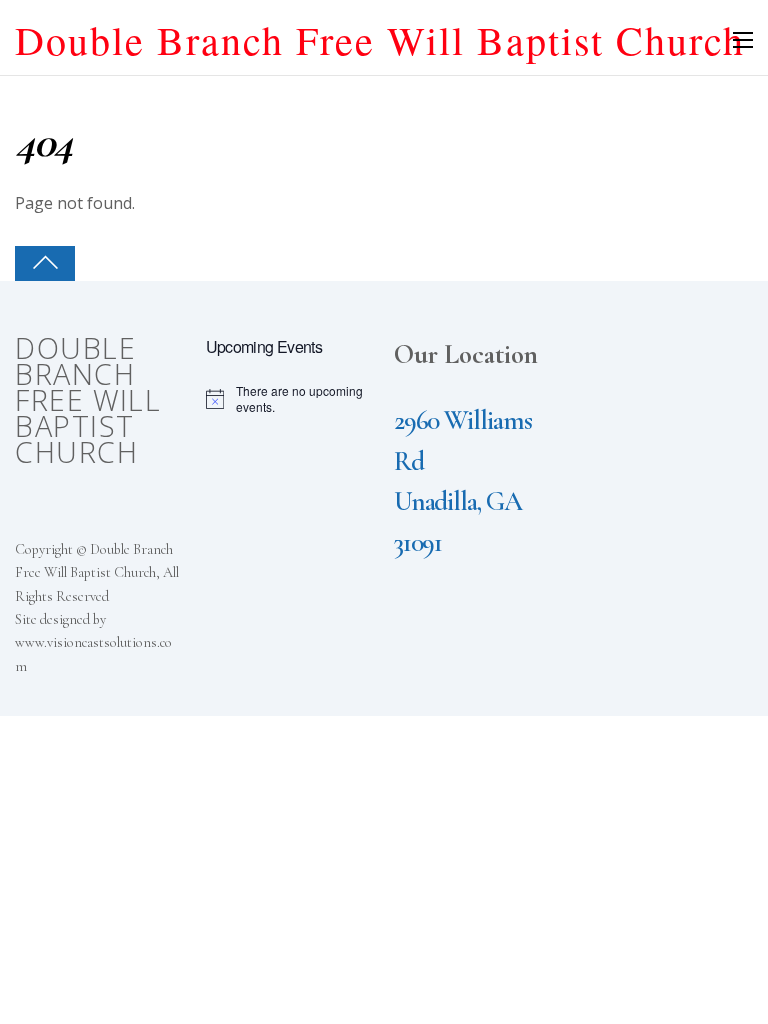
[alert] (291, 399)
